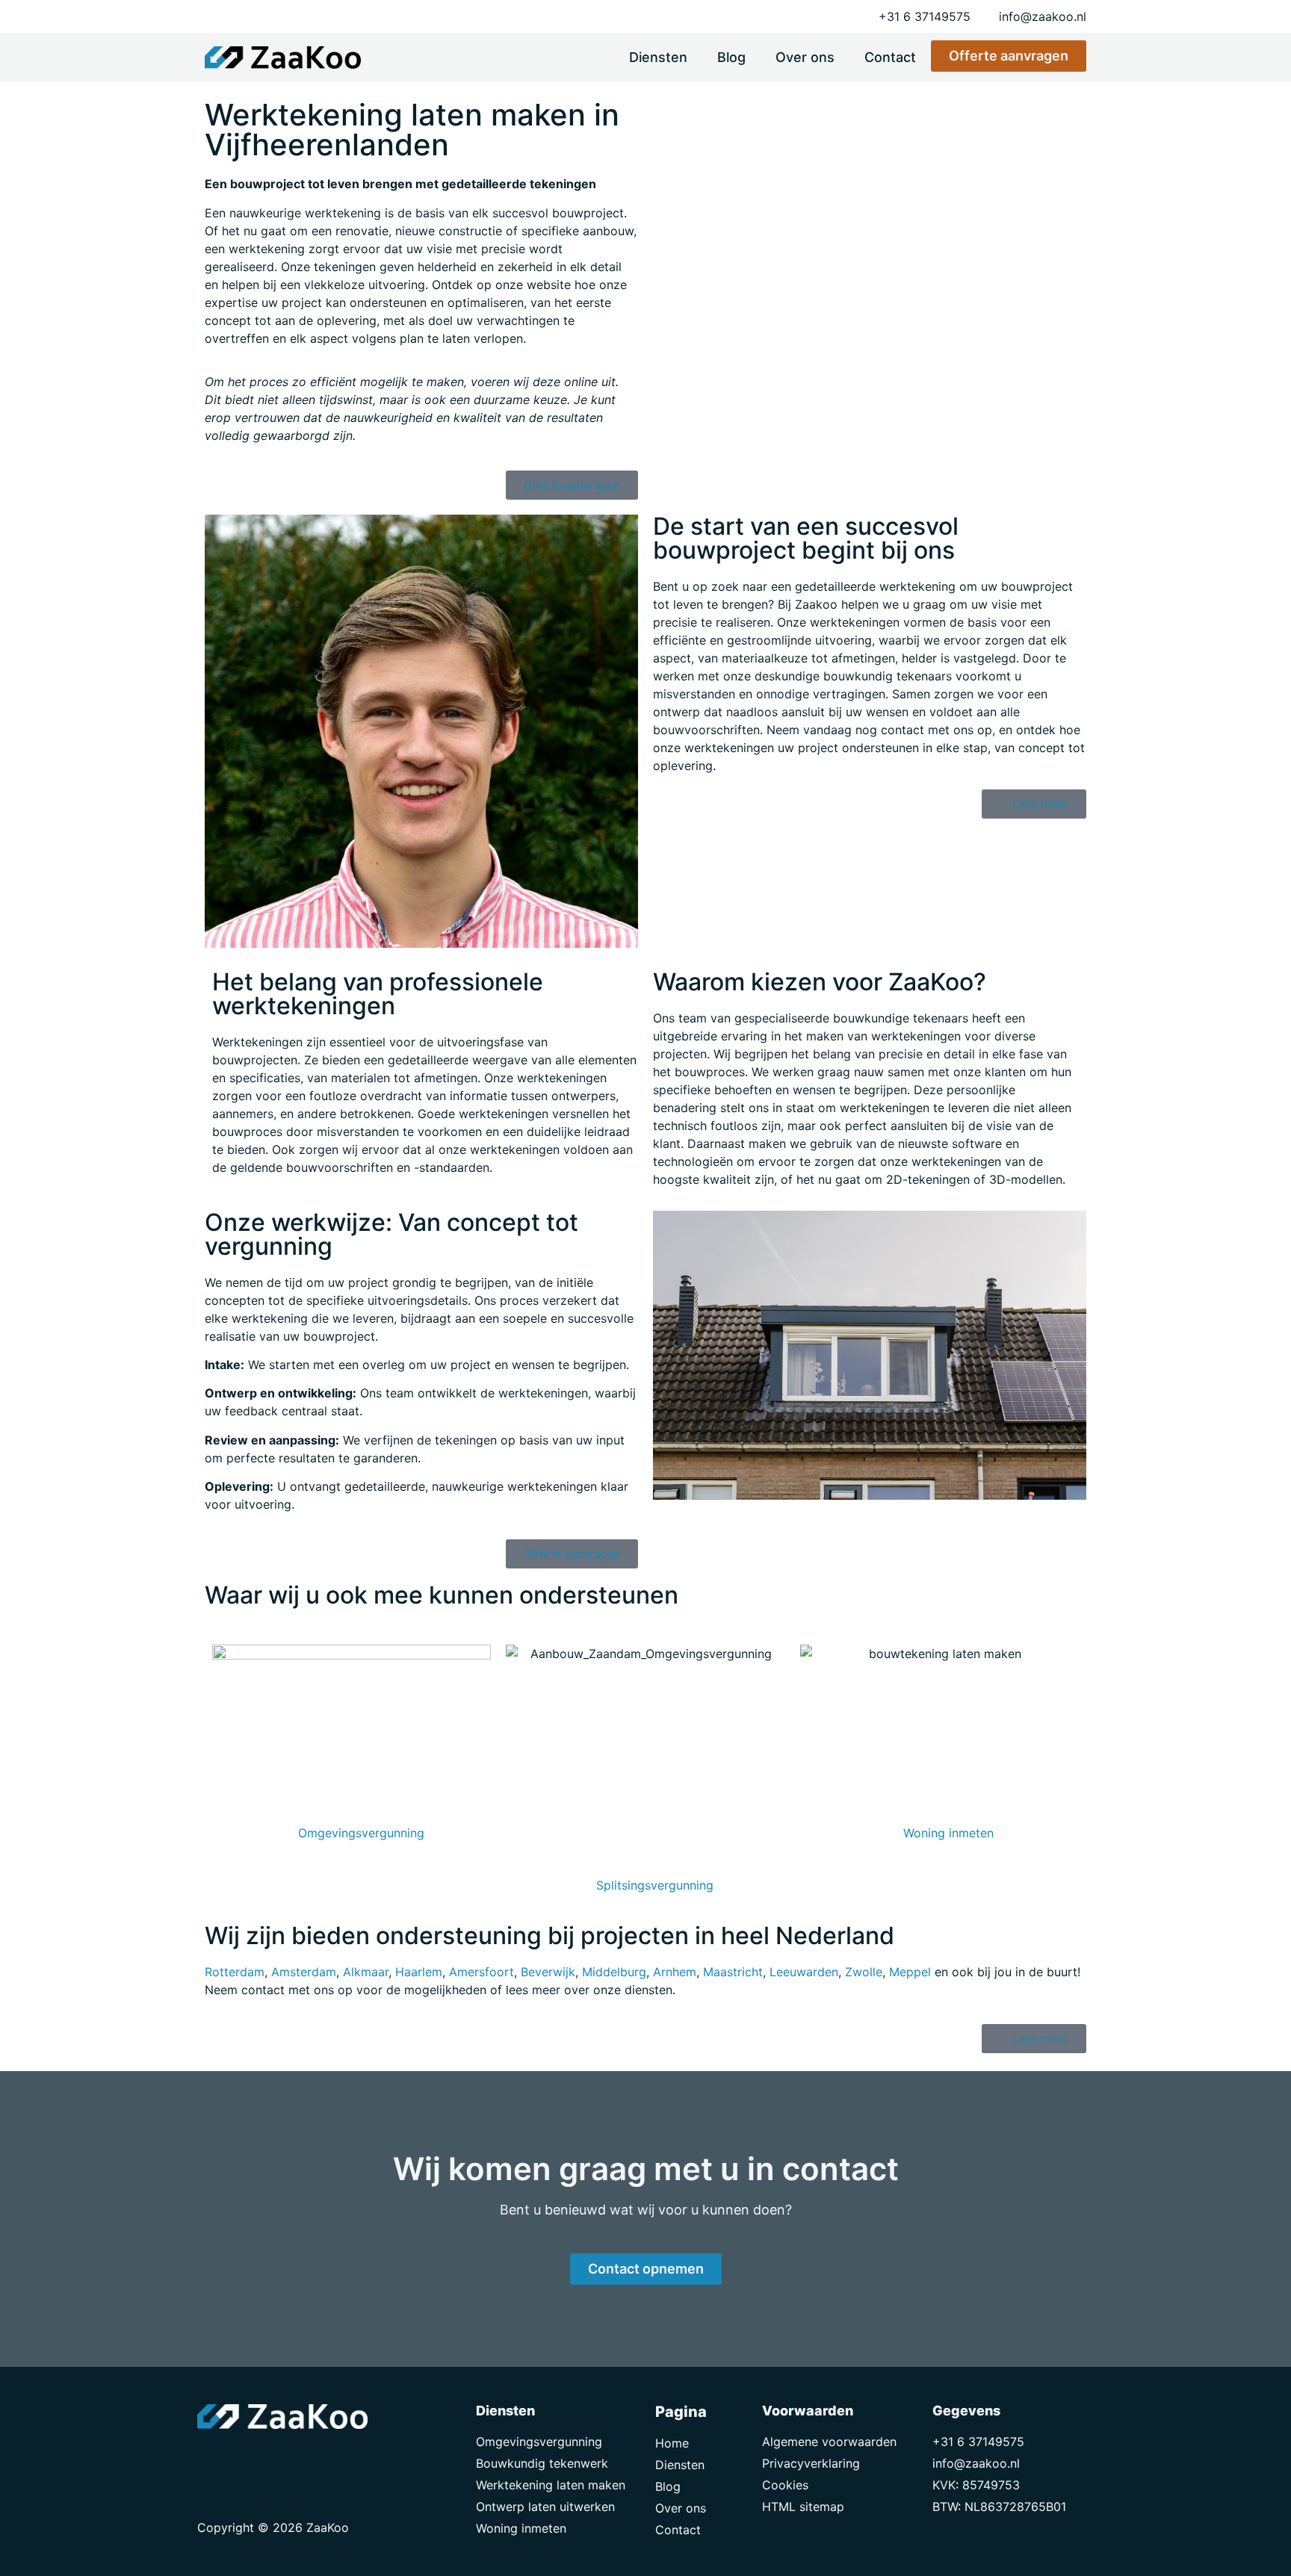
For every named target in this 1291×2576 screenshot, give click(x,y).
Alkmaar (366, 1972)
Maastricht (733, 1972)
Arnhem (675, 1972)
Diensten (658, 57)
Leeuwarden (804, 1972)
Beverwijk (548, 1972)
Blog (731, 57)
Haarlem (419, 1972)
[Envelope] (212, 2459)
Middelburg (614, 1972)
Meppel (910, 1972)
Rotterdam (235, 1972)
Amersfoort (482, 1972)
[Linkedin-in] (246, 2459)
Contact (890, 57)
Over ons (805, 57)
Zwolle (864, 1972)
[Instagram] (279, 2459)
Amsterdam (304, 1972)
